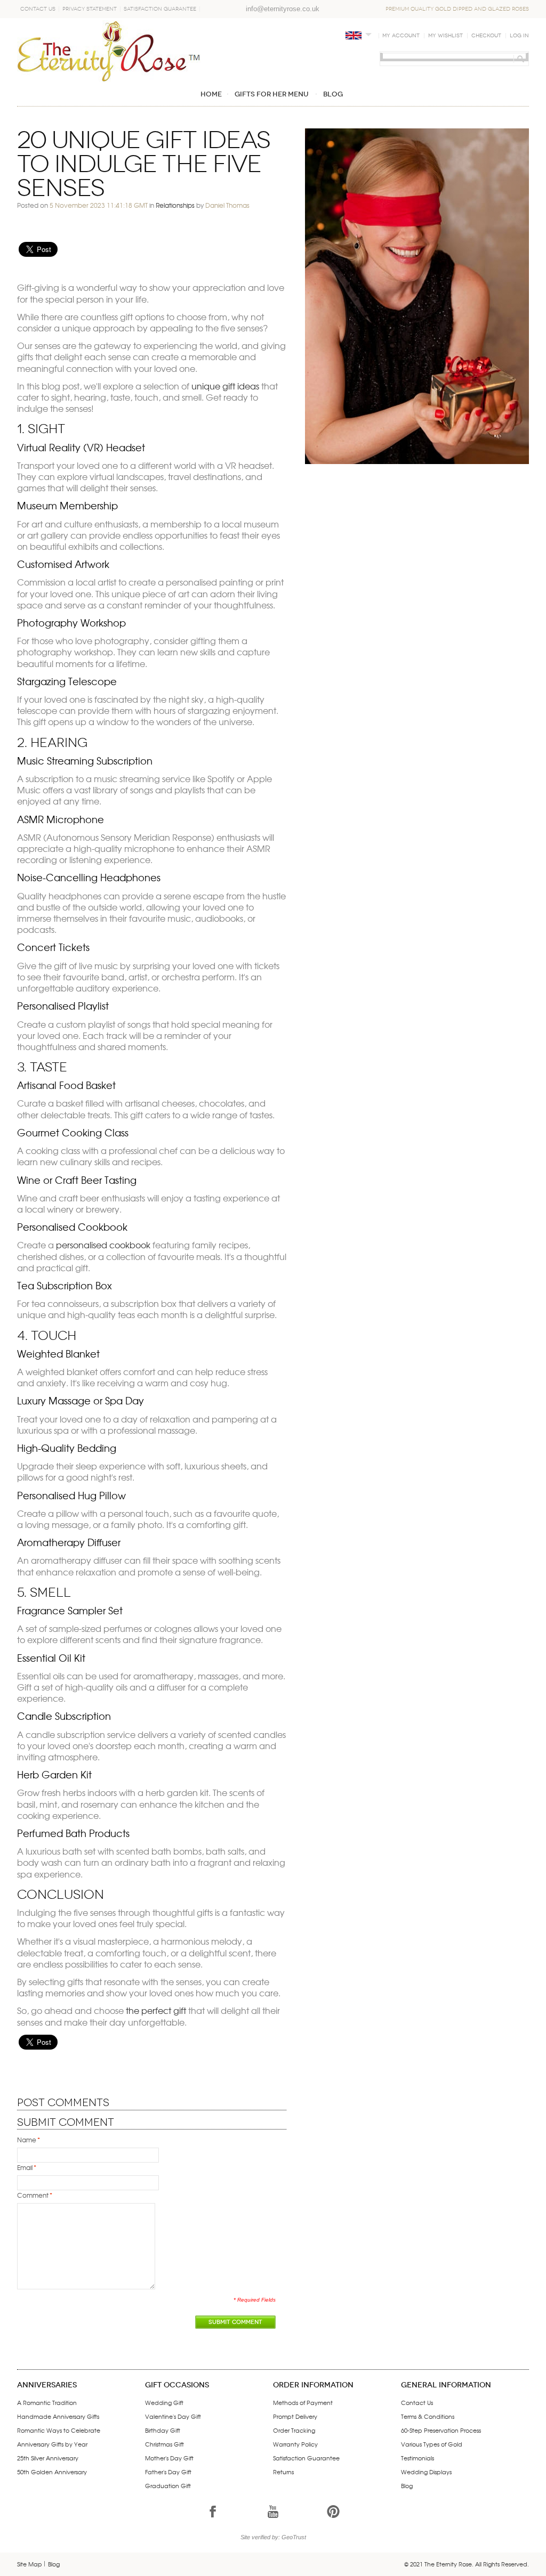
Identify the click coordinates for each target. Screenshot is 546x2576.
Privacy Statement (90, 9)
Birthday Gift (163, 2430)
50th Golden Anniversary (52, 2472)
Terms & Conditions (428, 2416)
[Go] (519, 59)
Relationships (175, 205)
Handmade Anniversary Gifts (58, 2416)
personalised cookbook (103, 1245)
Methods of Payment (303, 2402)
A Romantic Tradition (47, 2402)
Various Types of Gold (432, 2444)
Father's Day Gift (168, 2472)
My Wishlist (445, 36)
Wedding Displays (426, 2472)
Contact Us (38, 9)
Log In (519, 36)
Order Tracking (294, 2430)
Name (27, 2140)
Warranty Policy (295, 2444)
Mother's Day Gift (169, 2458)
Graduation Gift (168, 2485)
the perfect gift (156, 2010)
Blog (407, 2485)
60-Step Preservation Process (441, 2430)
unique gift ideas (225, 386)
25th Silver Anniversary (48, 2458)
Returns (283, 2472)
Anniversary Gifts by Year (52, 2444)
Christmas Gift (164, 2444)
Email (25, 2167)
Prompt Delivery (295, 2416)
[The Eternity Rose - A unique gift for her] (109, 51)
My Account (401, 36)
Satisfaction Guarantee (160, 9)
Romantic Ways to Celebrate (59, 2430)
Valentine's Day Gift (173, 2416)
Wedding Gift (164, 2402)
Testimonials (417, 2458)
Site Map (30, 2564)
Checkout (486, 36)
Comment (33, 2195)
